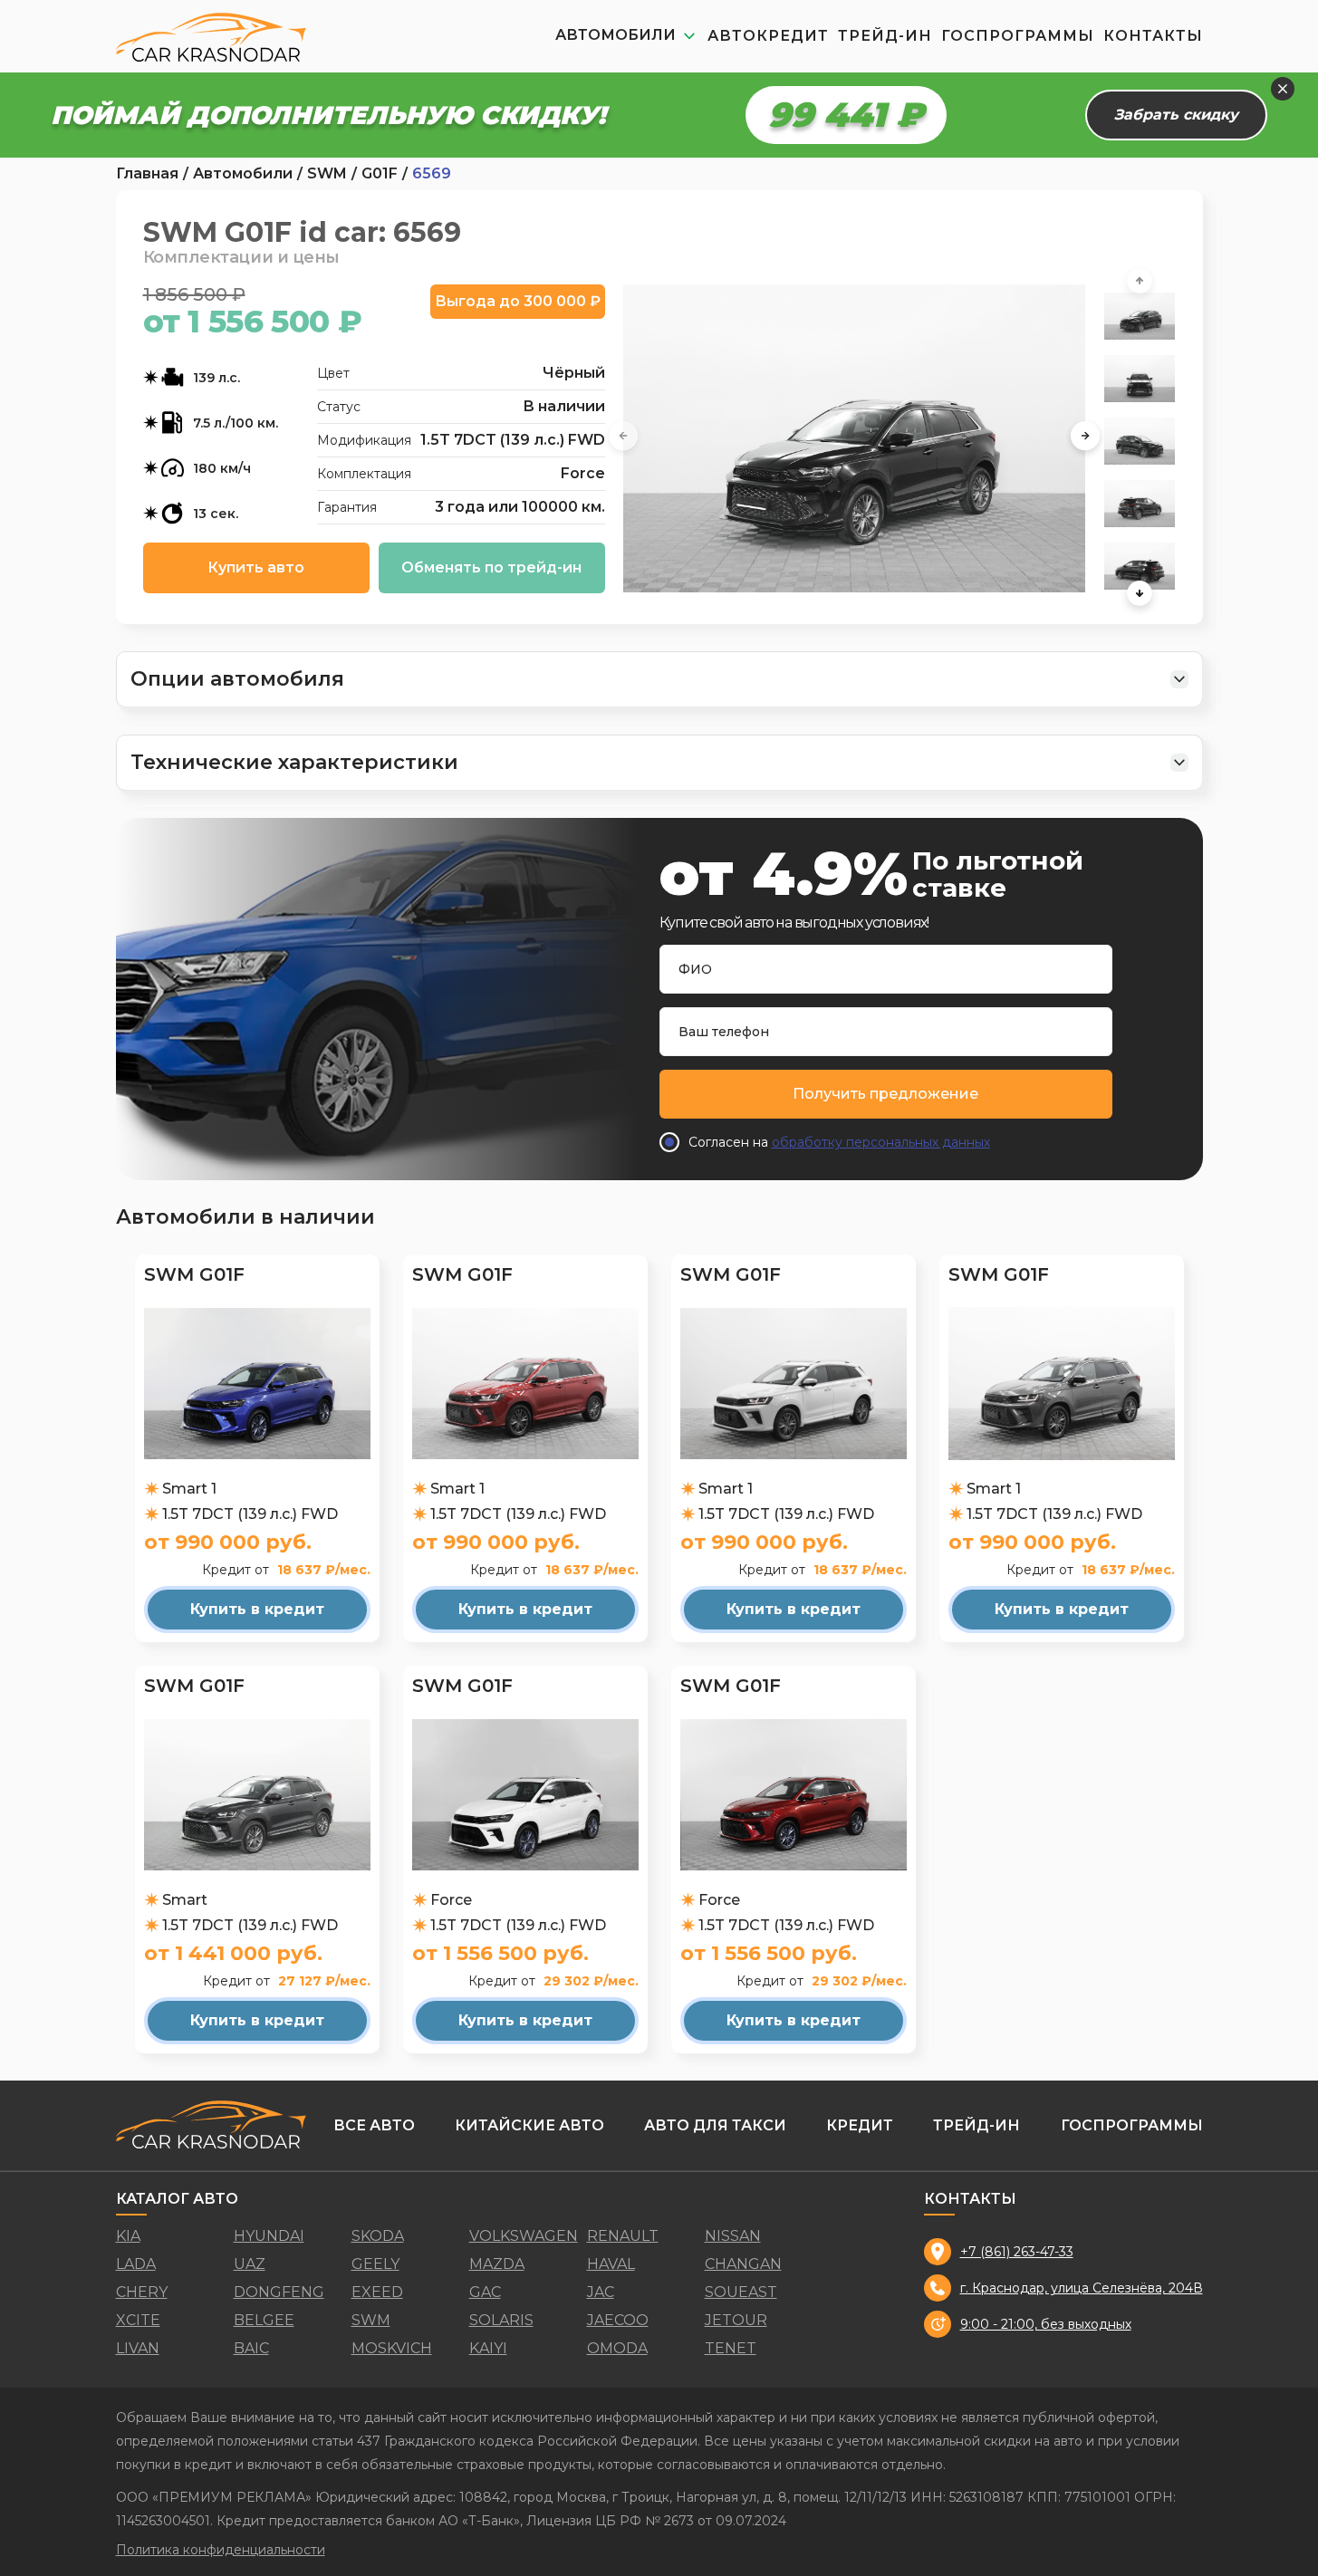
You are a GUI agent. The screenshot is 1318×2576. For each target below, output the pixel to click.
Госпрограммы (1018, 36)
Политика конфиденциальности (221, 2550)
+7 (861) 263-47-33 (1017, 2252)
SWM (327, 174)
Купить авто (256, 567)
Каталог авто (177, 2199)
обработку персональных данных (881, 1142)
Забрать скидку (1176, 115)
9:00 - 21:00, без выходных (1046, 2324)
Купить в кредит (257, 1609)
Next (1085, 438)
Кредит (860, 2125)
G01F (380, 174)
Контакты (1153, 36)
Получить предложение (885, 1094)
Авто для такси (715, 2125)
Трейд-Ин (885, 36)
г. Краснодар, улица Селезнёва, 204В (1082, 2288)
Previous (623, 438)
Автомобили (243, 174)
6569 (432, 174)
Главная (147, 174)
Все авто (374, 2125)
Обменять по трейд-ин (491, 567)
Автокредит (768, 36)
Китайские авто (529, 2125)
